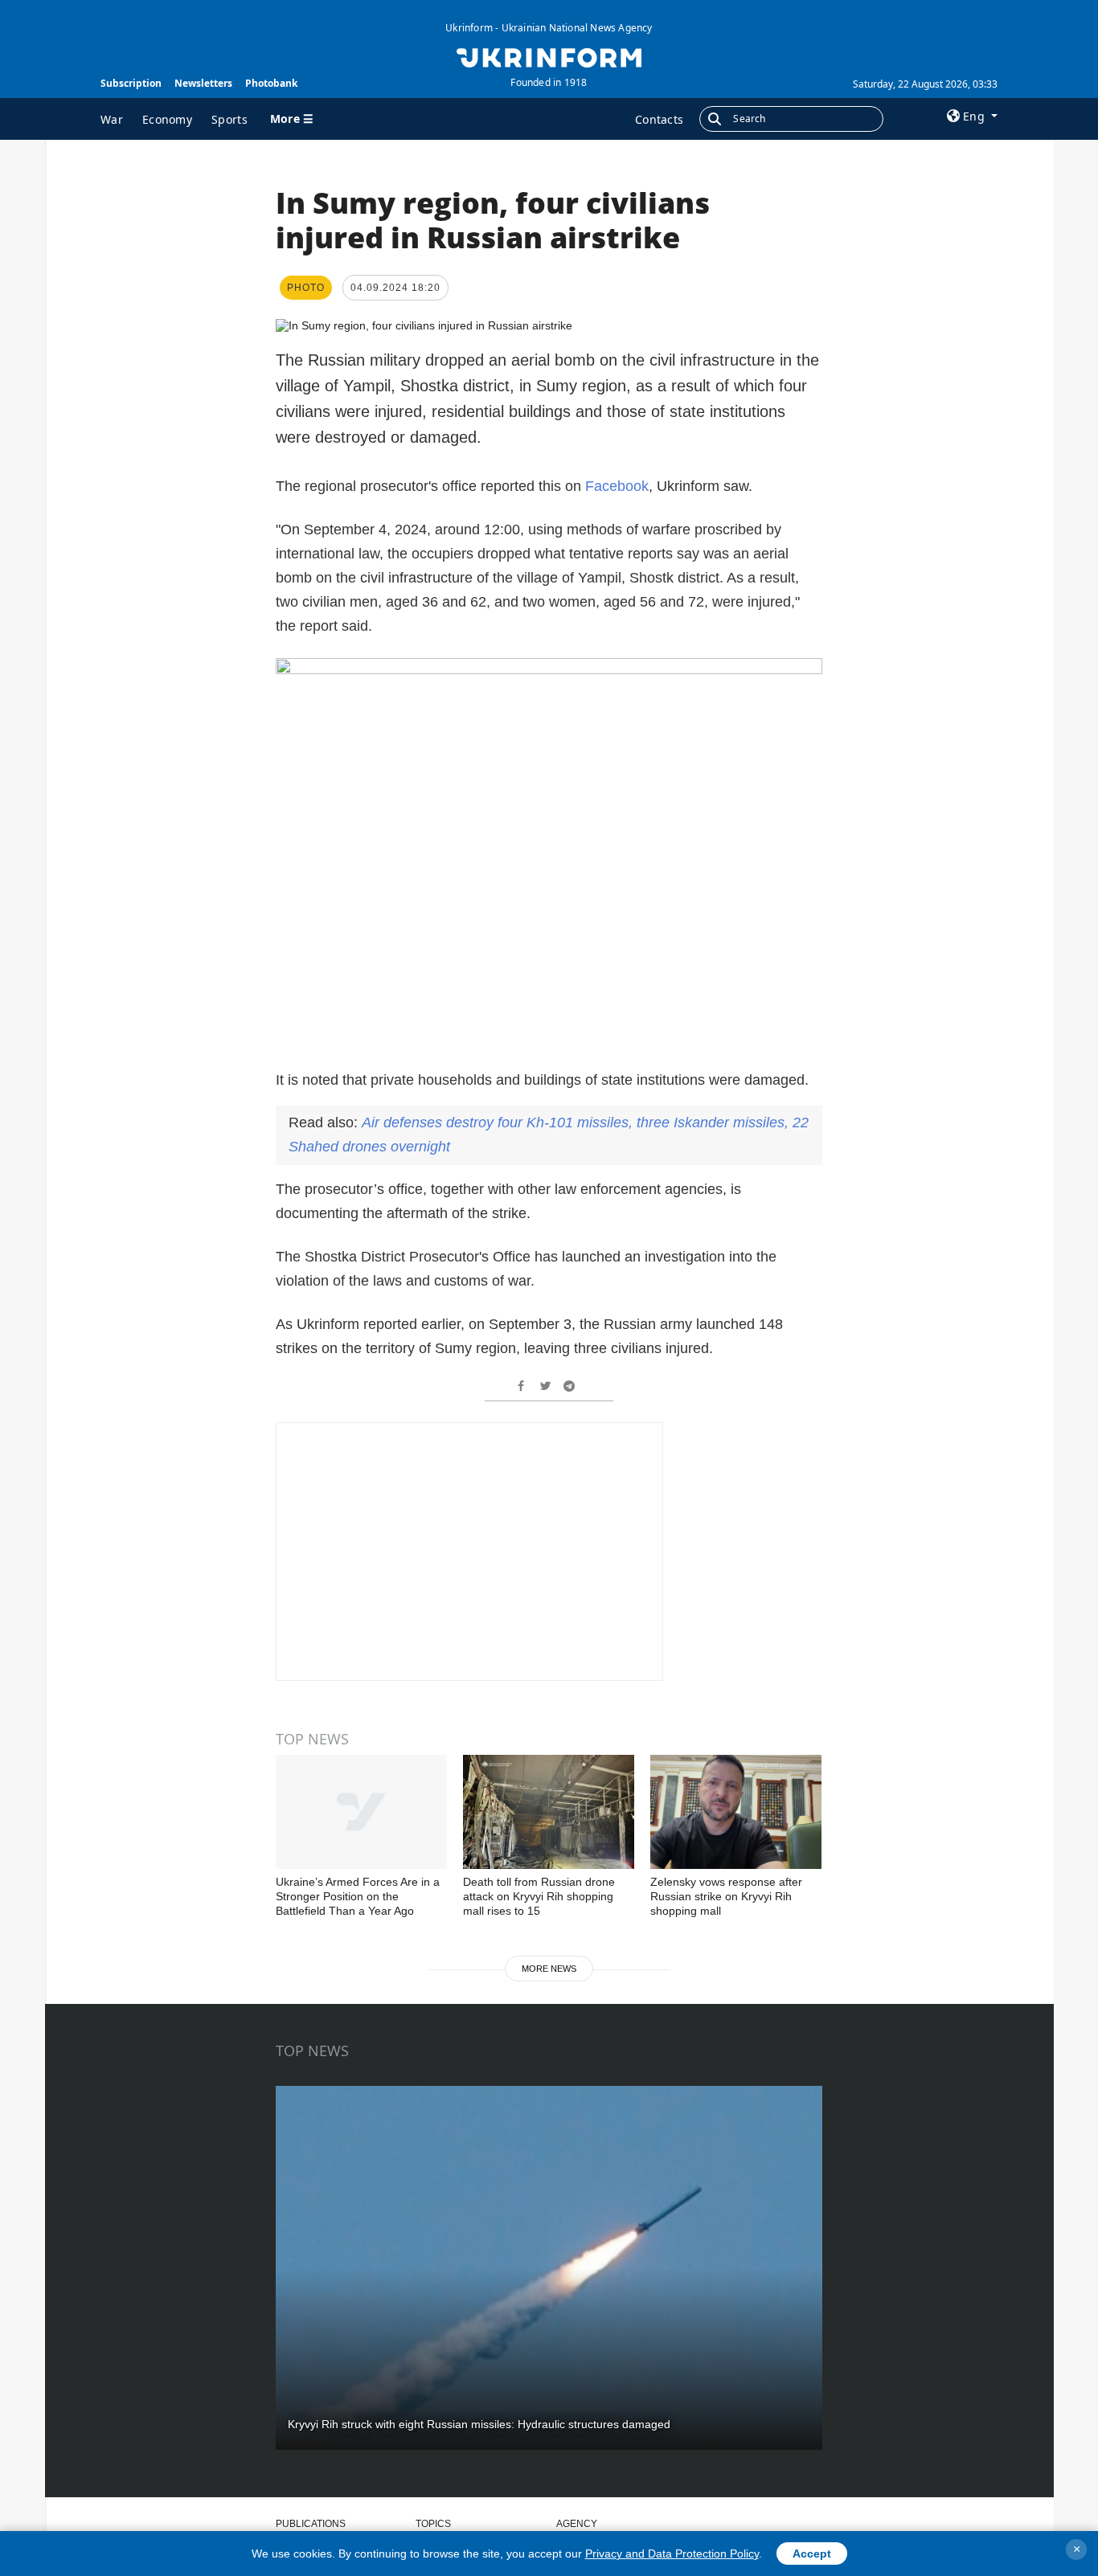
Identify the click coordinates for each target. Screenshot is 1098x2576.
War (112, 119)
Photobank (271, 83)
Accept (812, 2554)
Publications (311, 2524)
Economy (167, 119)
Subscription (131, 83)
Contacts (659, 119)
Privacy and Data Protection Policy (672, 2554)
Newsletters (203, 83)
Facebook (617, 486)
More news (549, 1969)
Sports (229, 119)
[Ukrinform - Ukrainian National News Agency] (549, 56)
